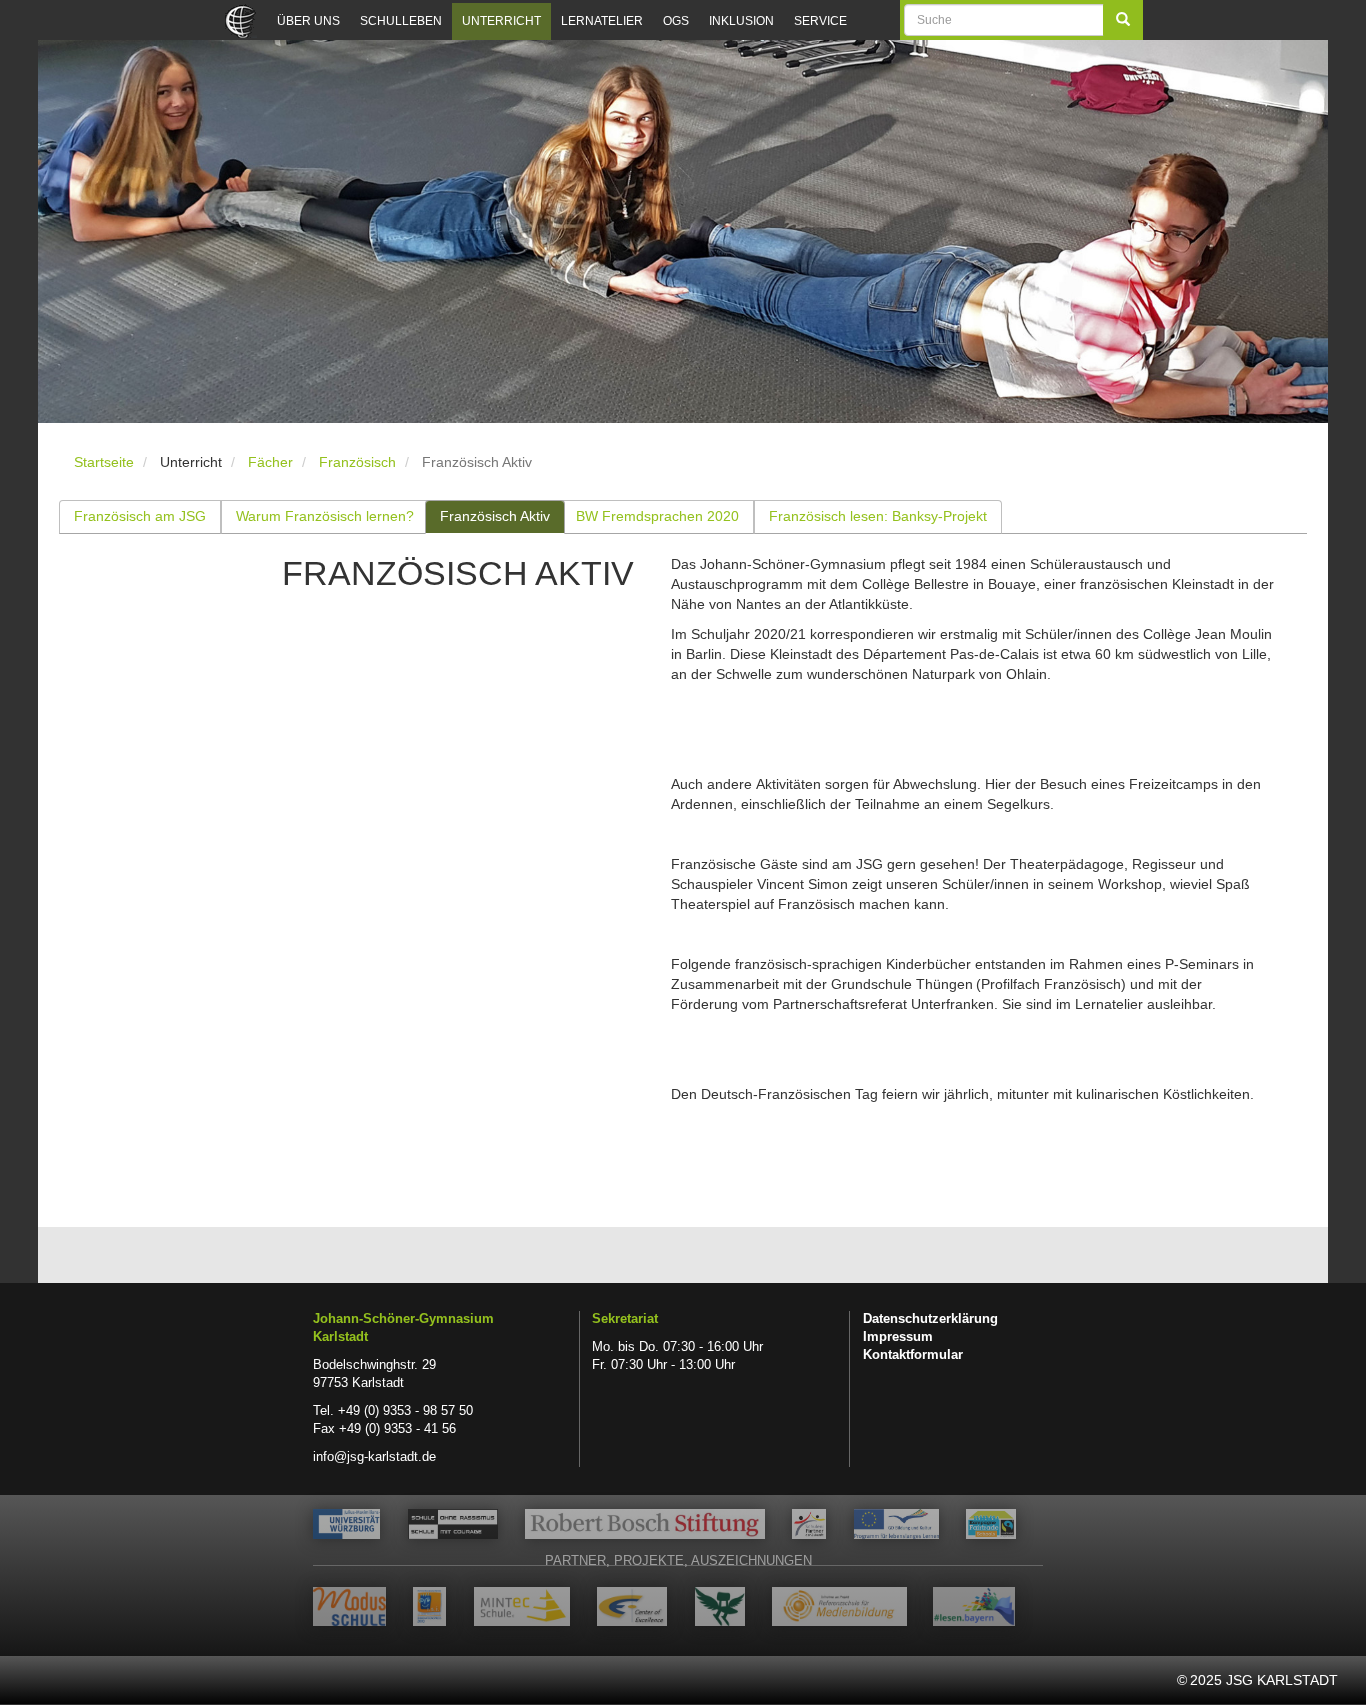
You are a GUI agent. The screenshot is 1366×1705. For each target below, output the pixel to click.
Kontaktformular (913, 1355)
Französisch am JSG (140, 516)
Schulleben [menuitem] (401, 21)
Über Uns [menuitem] (308, 21)
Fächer (270, 462)
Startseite (104, 462)
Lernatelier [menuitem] (602, 21)
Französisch (357, 462)
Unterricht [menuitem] (501, 21)
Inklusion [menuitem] (741, 21)
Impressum (898, 1337)
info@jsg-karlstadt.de (374, 1457)
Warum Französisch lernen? (325, 516)
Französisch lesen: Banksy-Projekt (878, 516)
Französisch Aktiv (495, 516)
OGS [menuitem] (676, 21)
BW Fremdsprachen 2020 (657, 516)
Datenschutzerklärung (930, 1319)
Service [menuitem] (820, 21)
